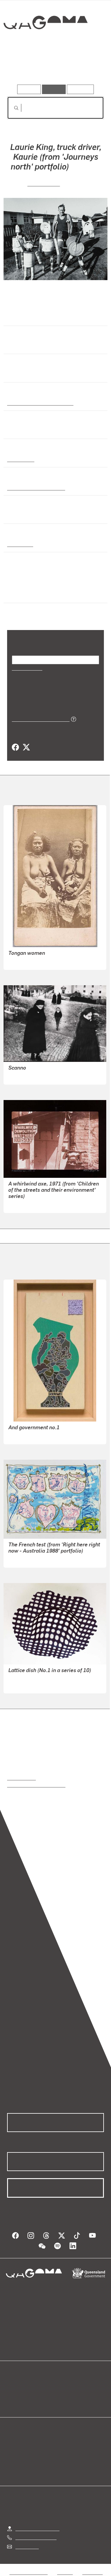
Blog (63, 2387)
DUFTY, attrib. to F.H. (30, 961)
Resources (80, 89)
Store (13, 2401)
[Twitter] (26, 747)
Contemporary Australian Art (39, 403)
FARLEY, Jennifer (26, 1685)
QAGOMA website (26, 2394)
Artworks (22, 68)
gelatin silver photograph (34, 487)
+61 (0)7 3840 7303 (36, 2537)
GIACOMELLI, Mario (29, 1076)
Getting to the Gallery (37, 2528)
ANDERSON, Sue (26, 1559)
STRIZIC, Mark (23, 1204)
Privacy (65, 2572)
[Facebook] (15, 747)
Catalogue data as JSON (39, 719)
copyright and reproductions (36, 1785)
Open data (18, 2387)
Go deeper (88, 68)
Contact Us (27, 2546)
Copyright (92, 2572)
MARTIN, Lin (44, 183)
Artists (54, 68)
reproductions (21, 1778)
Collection (45, 44)
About (64, 2394)
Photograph (20, 459)
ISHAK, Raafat (23, 1436)
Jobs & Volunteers (28, 2572)
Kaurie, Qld (19, 544)
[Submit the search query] (12, 108)
